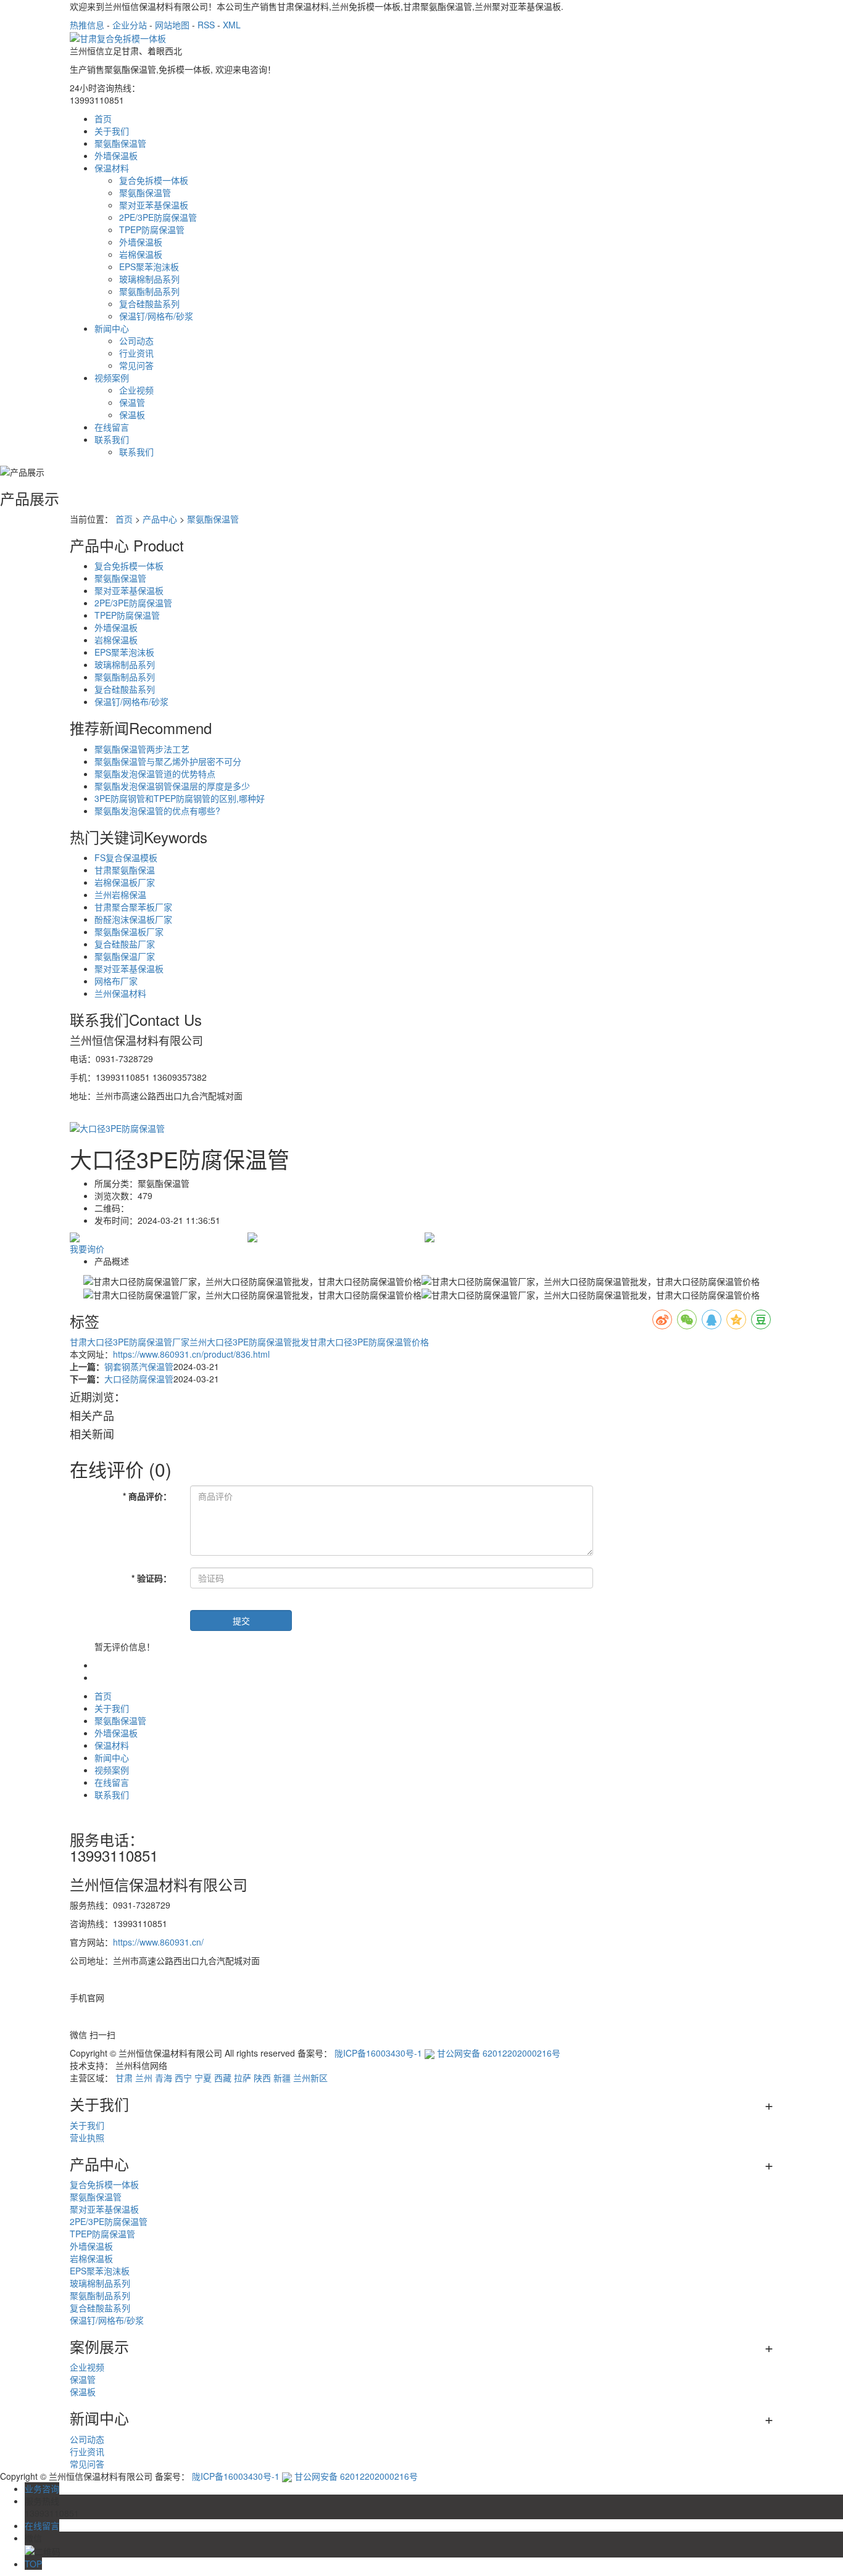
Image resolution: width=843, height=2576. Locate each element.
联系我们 (112, 439)
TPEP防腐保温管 (152, 229)
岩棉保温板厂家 (125, 882)
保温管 (132, 402)
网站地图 (172, 25)
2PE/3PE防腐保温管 (158, 217)
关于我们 (112, 131)
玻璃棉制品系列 (149, 279)
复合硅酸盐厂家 (125, 944)
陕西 (262, 2078)
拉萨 (243, 2078)
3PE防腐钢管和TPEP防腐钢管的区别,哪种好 (180, 798)
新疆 (282, 2078)
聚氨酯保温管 (120, 143)
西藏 (223, 2078)
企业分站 (130, 25)
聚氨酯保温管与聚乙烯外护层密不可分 (168, 761)
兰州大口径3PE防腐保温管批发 (249, 1342)
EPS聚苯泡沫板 (149, 266)
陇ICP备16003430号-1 (378, 2053)
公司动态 (136, 341)
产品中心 (160, 519)
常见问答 (136, 365)
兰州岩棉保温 (120, 894)
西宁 (183, 2078)
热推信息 (87, 25)
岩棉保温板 (141, 254)
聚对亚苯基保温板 (154, 205)
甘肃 (124, 2078)
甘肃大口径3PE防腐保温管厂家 (130, 1342)
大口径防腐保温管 (139, 1379)
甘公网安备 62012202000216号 (499, 2053)
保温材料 (112, 168)
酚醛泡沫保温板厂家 (133, 919)
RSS (206, 25)
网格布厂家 (116, 981)
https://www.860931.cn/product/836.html (191, 1354)
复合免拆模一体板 (154, 180)
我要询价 (87, 1249)
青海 (164, 2078)
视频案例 (112, 378)
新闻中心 (112, 328)
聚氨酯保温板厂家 (129, 931)
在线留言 (112, 427)
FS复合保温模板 (126, 857)
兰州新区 (310, 2078)
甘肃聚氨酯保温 (125, 870)
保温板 (132, 415)
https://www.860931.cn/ (158, 1942)
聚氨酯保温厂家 (125, 956)
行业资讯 (136, 353)
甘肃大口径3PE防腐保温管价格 (369, 1342)
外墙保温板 (116, 155)
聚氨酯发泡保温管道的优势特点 (155, 774)
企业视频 (136, 390)
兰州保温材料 (120, 993)
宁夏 (203, 2078)
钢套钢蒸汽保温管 (139, 1366)
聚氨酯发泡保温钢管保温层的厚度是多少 (172, 786)
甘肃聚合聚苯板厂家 (133, 907)
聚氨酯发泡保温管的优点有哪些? (157, 811)
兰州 (144, 2078)
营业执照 (87, 2137)
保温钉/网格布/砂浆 (156, 316)
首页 (103, 118)
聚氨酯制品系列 (149, 291)
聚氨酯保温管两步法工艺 (142, 749)
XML (232, 25)
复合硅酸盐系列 (149, 303)
